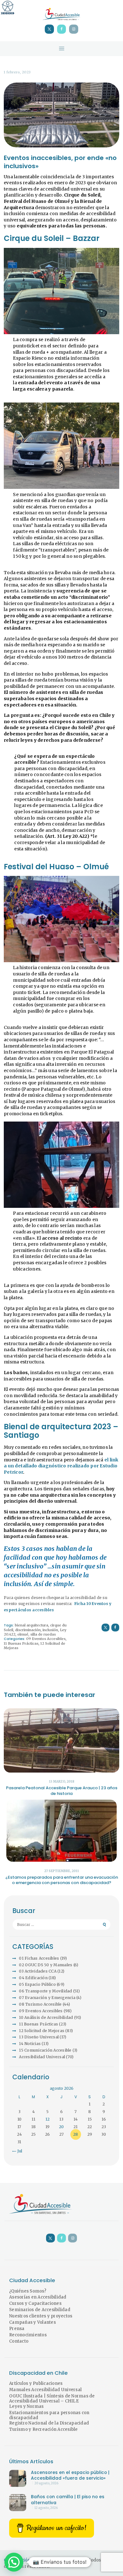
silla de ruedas (43, 1634)
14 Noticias (30, 2044)
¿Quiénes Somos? (28, 2291)
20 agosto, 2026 (46, 2483)
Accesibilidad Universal (42, 2057)
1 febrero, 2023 (17, 72)
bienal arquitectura (32, 1625)
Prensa (17, 2329)
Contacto (19, 2341)
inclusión (50, 1630)
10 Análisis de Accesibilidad (46, 2017)
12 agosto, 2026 (46, 2508)
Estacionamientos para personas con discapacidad (49, 2415)
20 (61, 2127)
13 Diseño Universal (39, 2037)
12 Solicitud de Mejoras (42, 2031)
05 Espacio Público (37, 1984)
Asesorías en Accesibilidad (38, 2297)
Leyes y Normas (26, 2406)
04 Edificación (33, 1978)
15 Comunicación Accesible (45, 2050)
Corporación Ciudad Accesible (36, 2560)
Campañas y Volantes (32, 2322)
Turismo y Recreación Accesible (44, 2429)
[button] (14, 2562)
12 (47, 2119)
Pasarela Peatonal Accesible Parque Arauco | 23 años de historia (62, 1791)
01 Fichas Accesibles (39, 1958)
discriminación (28, 1630)
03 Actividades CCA (38, 1971)
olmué (23, 1634)
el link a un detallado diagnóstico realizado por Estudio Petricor (61, 1466)
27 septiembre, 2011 (61, 1871)
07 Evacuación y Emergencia (47, 1998)
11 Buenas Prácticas (21, 1643)
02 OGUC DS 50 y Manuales (46, 1965)
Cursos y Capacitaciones (35, 2303)
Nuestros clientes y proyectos (41, 2316)
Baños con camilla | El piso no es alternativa (68, 2500)
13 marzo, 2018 (62, 1782)
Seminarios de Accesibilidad (40, 2310)
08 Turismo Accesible (40, 2004)
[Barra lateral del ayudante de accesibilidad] (8, 8)
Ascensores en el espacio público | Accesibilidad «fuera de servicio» (70, 2476)
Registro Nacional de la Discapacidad (49, 2423)
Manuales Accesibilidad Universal (45, 2390)
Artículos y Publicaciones (36, 2383)
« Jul (18, 2151)
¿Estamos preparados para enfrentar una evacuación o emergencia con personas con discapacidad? (62, 1880)
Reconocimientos (28, 2335)
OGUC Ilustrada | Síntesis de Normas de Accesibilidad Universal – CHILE (52, 2399)
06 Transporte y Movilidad (45, 1991)
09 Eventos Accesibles (46, 1639)
